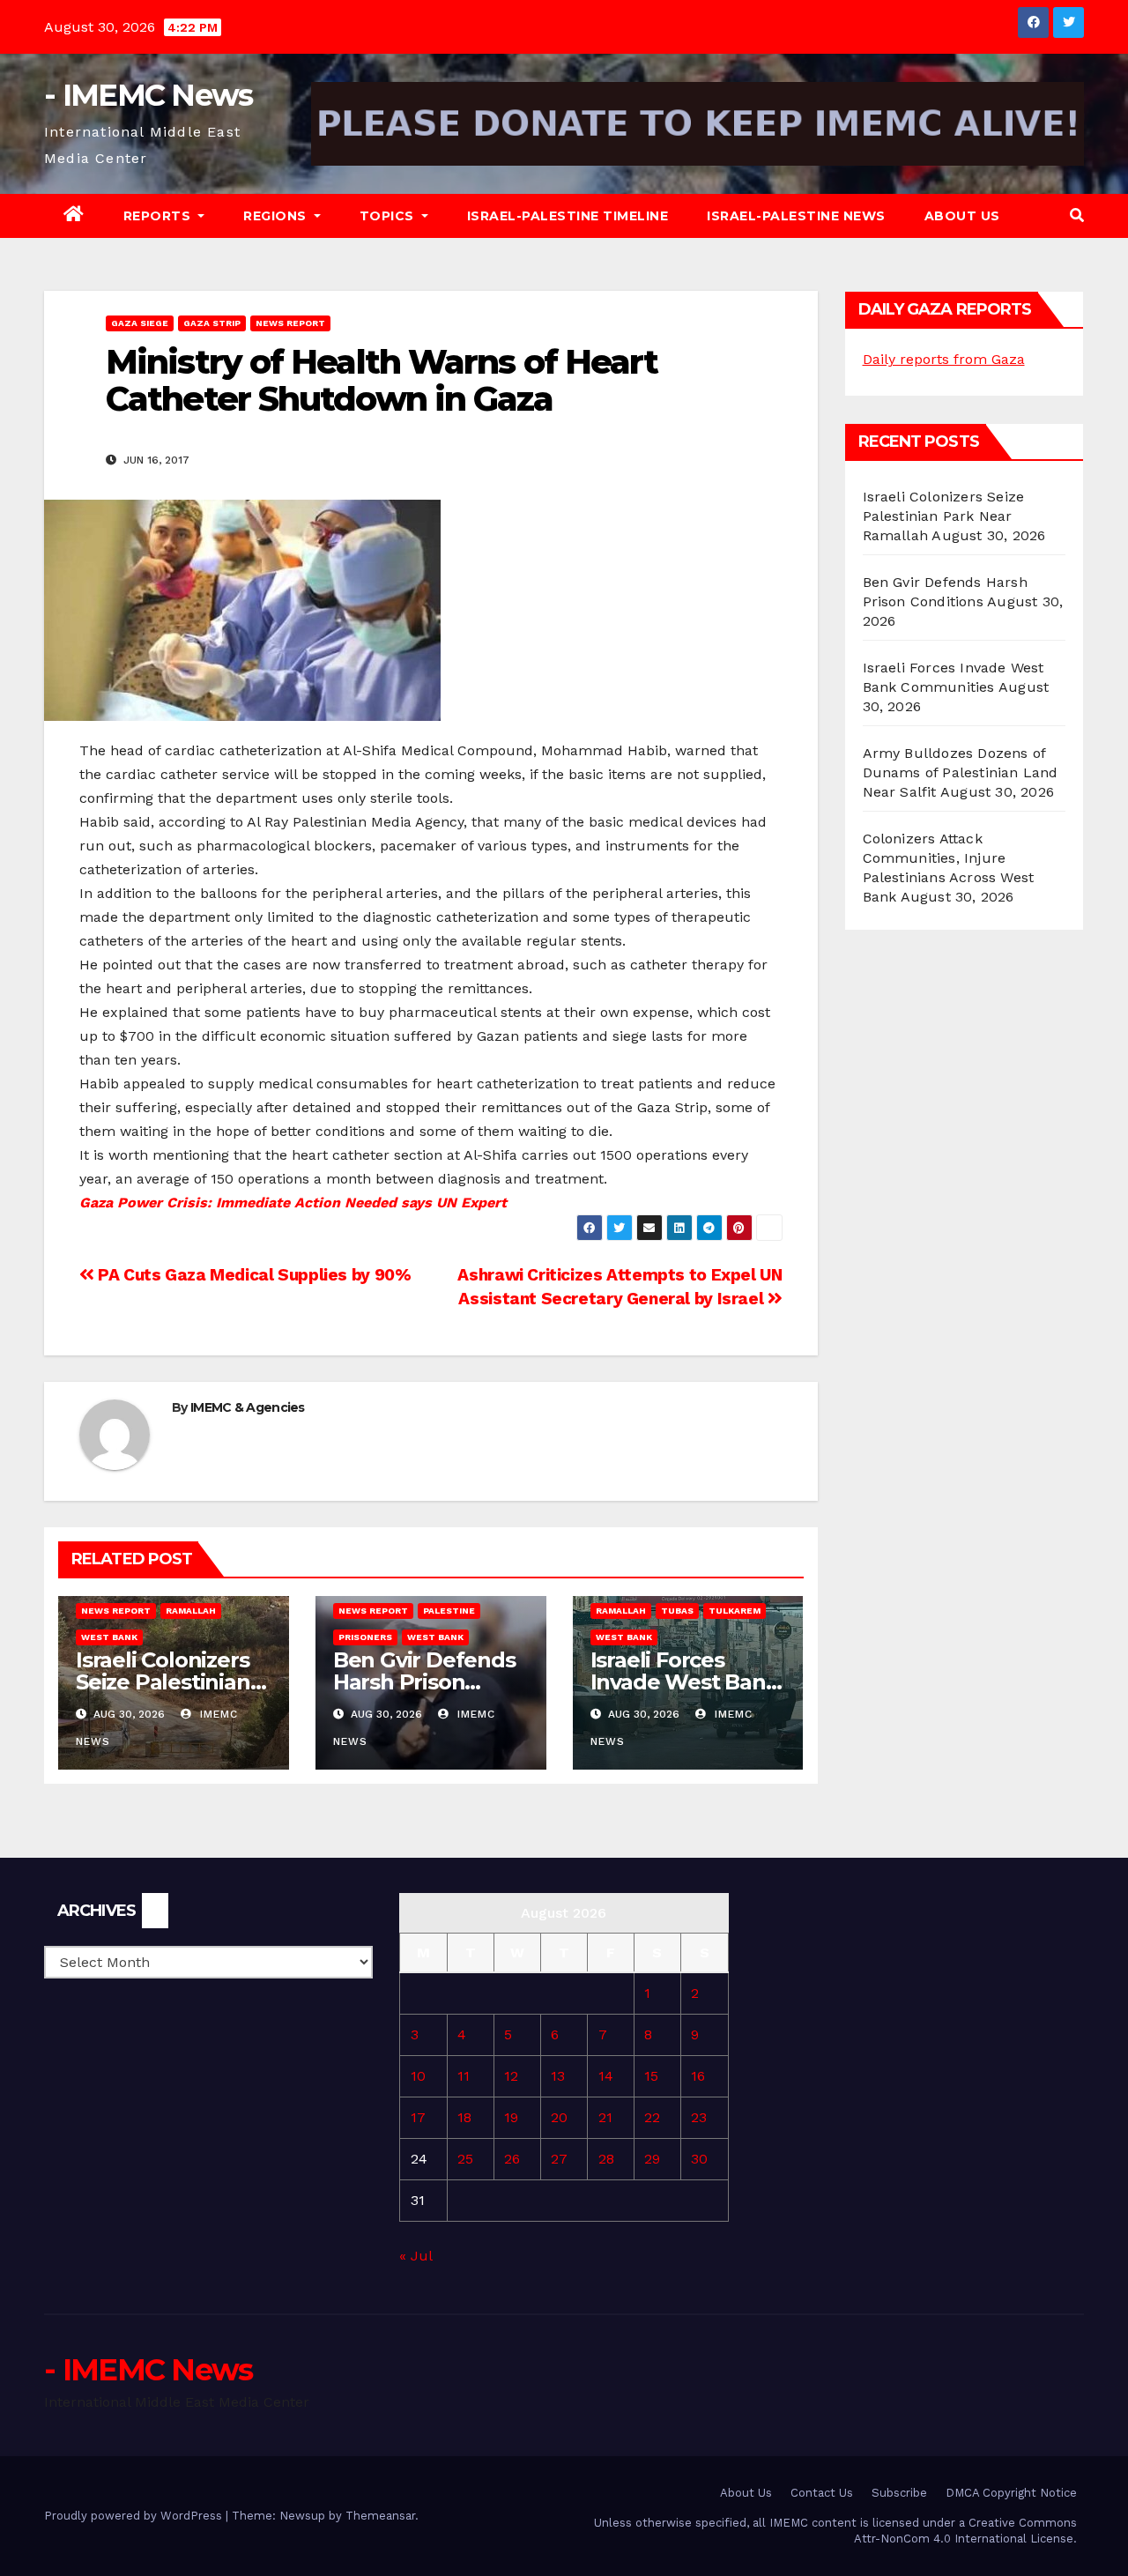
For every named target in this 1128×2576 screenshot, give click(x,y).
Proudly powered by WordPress (135, 2516)
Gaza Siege (140, 323)
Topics (389, 216)
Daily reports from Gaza (944, 359)
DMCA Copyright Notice (1011, 2493)
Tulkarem (735, 1611)
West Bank (109, 1637)
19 (511, 2117)
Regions (277, 216)
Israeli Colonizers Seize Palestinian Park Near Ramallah (944, 516)
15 (651, 2076)
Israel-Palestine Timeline (568, 216)
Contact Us (822, 2493)
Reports (159, 216)
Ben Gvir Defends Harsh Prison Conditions (424, 1682)
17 (418, 2117)
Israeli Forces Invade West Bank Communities (685, 1682)
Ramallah (191, 1611)
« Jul (416, 2256)
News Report (290, 323)
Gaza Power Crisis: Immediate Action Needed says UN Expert (293, 1203)
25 (465, 2159)
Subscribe (899, 2493)
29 (652, 2159)
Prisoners (365, 1637)
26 (512, 2159)
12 (511, 2076)
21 (605, 2117)
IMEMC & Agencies (248, 1407)
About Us (962, 216)
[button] (1077, 215)
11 (464, 2076)
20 (559, 2117)
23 (699, 2117)
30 (699, 2159)
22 (652, 2117)
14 (606, 2076)
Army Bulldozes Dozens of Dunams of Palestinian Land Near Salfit (961, 772)
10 (418, 2076)
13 (558, 2076)
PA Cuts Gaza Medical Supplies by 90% (252, 1275)
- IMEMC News (148, 95)
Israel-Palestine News (796, 216)
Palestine (449, 1611)
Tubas (677, 1611)
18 (464, 2117)
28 (606, 2159)
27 (559, 2159)
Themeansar (380, 2516)
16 (698, 2076)
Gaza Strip (212, 323)
